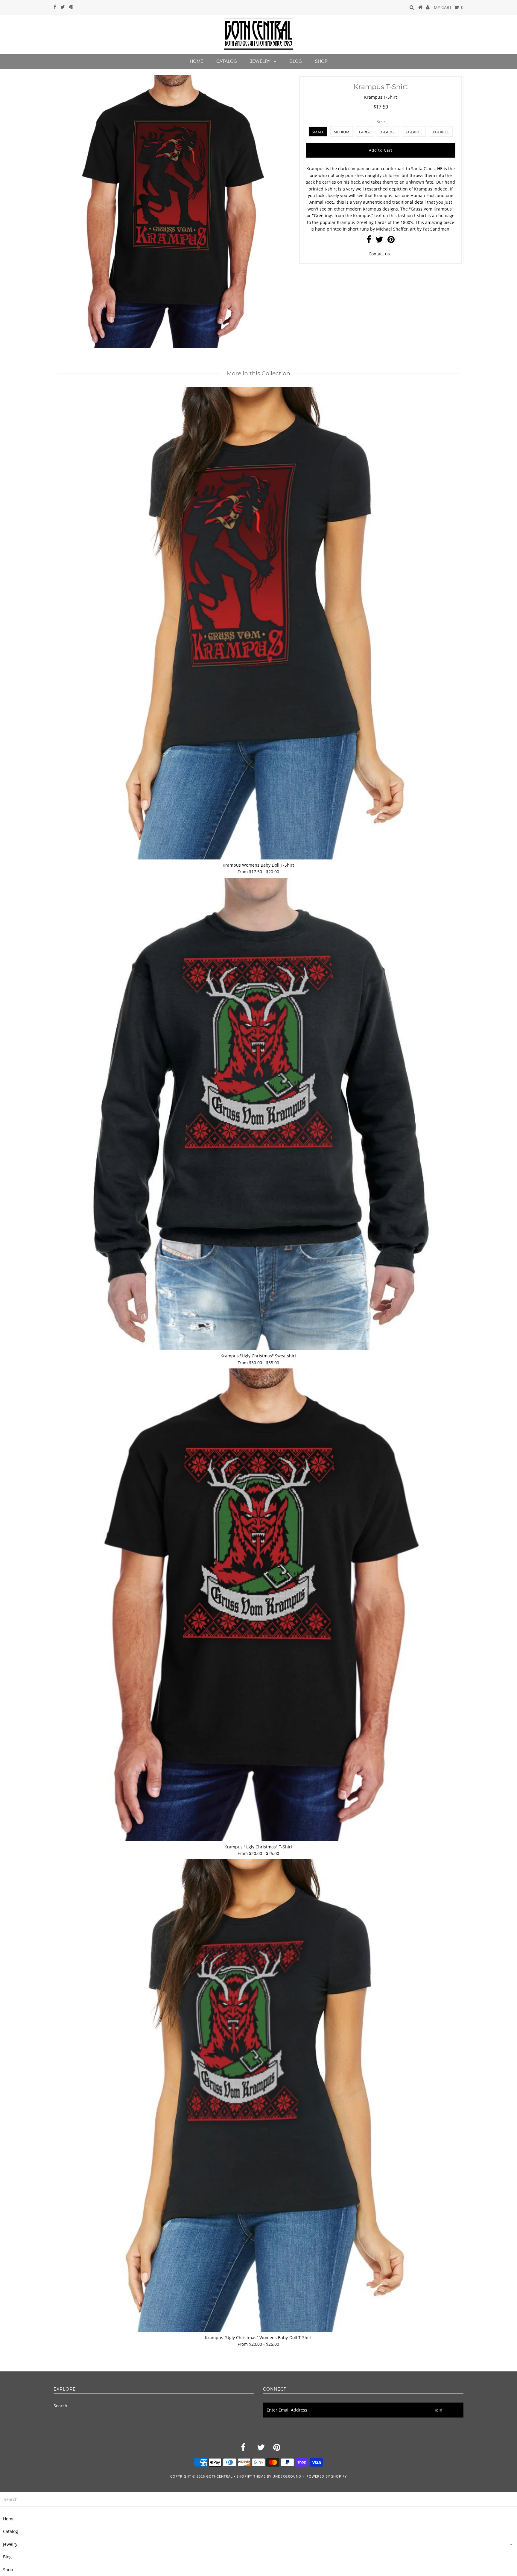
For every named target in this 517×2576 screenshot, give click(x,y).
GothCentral (219, 2476)
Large (365, 132)
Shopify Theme (251, 2476)
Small (318, 132)
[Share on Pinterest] (391, 241)
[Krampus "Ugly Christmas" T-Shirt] (258, 1605)
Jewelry (260, 61)
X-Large (388, 132)
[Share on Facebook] (369, 241)
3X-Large (441, 132)
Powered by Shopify (327, 2476)
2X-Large (414, 132)
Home (196, 61)
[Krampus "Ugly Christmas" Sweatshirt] (258, 1114)
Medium (342, 132)
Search (60, 2406)
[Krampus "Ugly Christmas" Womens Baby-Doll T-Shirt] (258, 2096)
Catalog (227, 61)
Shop (321, 61)
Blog (296, 61)
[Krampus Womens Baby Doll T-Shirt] (258, 623)
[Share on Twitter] (379, 241)
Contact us (379, 254)
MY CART (449, 7)
